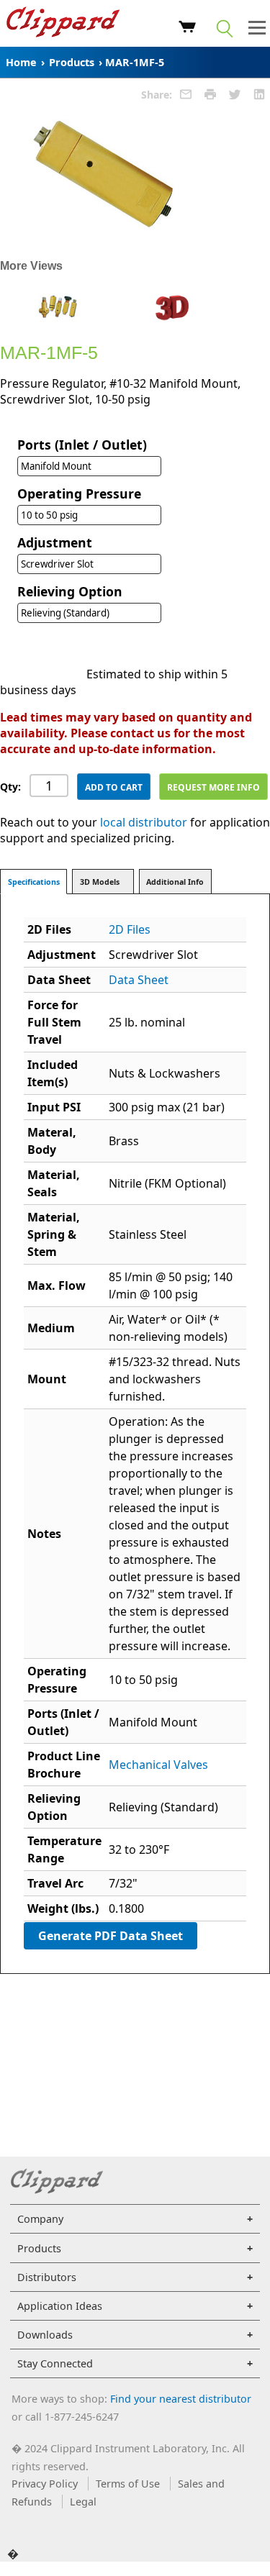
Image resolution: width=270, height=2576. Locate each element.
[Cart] (188, 29)
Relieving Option (70, 591)
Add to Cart (114, 787)
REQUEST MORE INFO (213, 787)
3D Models (100, 882)
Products (72, 62)
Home (21, 62)
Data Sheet (139, 980)
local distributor (144, 822)
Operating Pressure (79, 493)
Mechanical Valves (158, 1765)
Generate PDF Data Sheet (111, 1936)
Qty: (10, 787)
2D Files (130, 929)
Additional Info (175, 882)
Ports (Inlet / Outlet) (82, 445)
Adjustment (55, 542)
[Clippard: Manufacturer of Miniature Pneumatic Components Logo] (63, 24)
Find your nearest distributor (181, 2399)
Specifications (34, 882)
